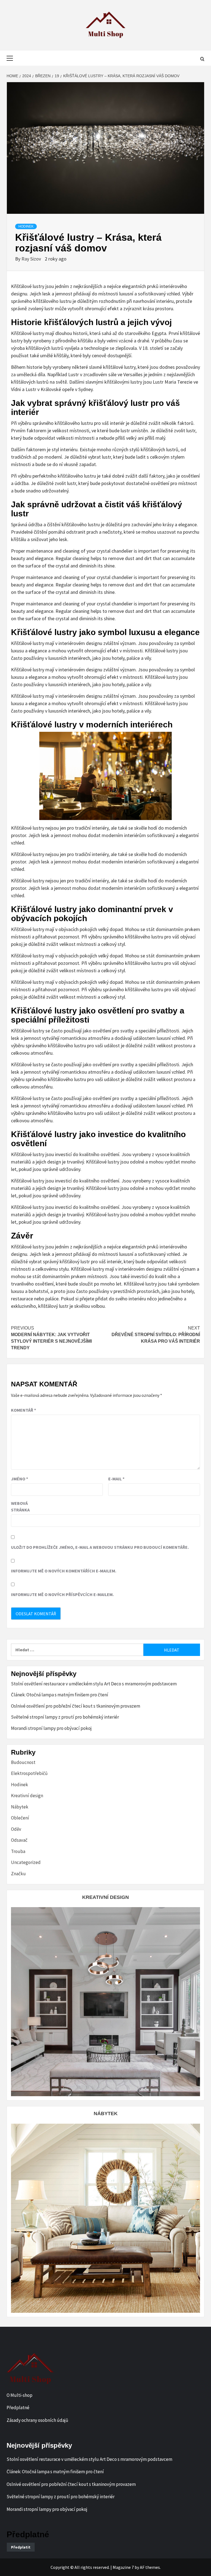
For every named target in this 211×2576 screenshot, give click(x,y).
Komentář (23, 1410)
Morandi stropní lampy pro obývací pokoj (51, 1728)
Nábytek (20, 1807)
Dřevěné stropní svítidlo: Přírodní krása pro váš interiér (156, 1335)
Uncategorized (26, 1862)
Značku (18, 1874)
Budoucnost (23, 1762)
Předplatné (18, 2408)
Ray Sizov (32, 259)
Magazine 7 (123, 2567)
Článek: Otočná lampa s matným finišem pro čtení (60, 1695)
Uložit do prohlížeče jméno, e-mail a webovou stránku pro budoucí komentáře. (100, 1547)
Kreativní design (27, 1796)
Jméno (20, 1479)
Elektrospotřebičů (29, 1773)
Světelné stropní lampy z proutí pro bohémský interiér (65, 1717)
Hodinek (26, 226)
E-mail (116, 1479)
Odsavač (19, 1840)
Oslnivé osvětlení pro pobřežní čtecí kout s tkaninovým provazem (76, 1706)
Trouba (18, 1851)
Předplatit (21, 2547)
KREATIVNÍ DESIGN (105, 1897)
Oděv (16, 1829)
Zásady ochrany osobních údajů (37, 2420)
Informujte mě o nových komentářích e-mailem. (64, 1571)
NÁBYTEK (106, 2114)
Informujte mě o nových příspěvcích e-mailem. (62, 1594)
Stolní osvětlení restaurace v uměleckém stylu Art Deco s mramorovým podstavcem (94, 1684)
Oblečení (20, 1818)
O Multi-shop (20, 2395)
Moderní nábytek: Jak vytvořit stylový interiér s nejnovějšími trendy (51, 1338)
